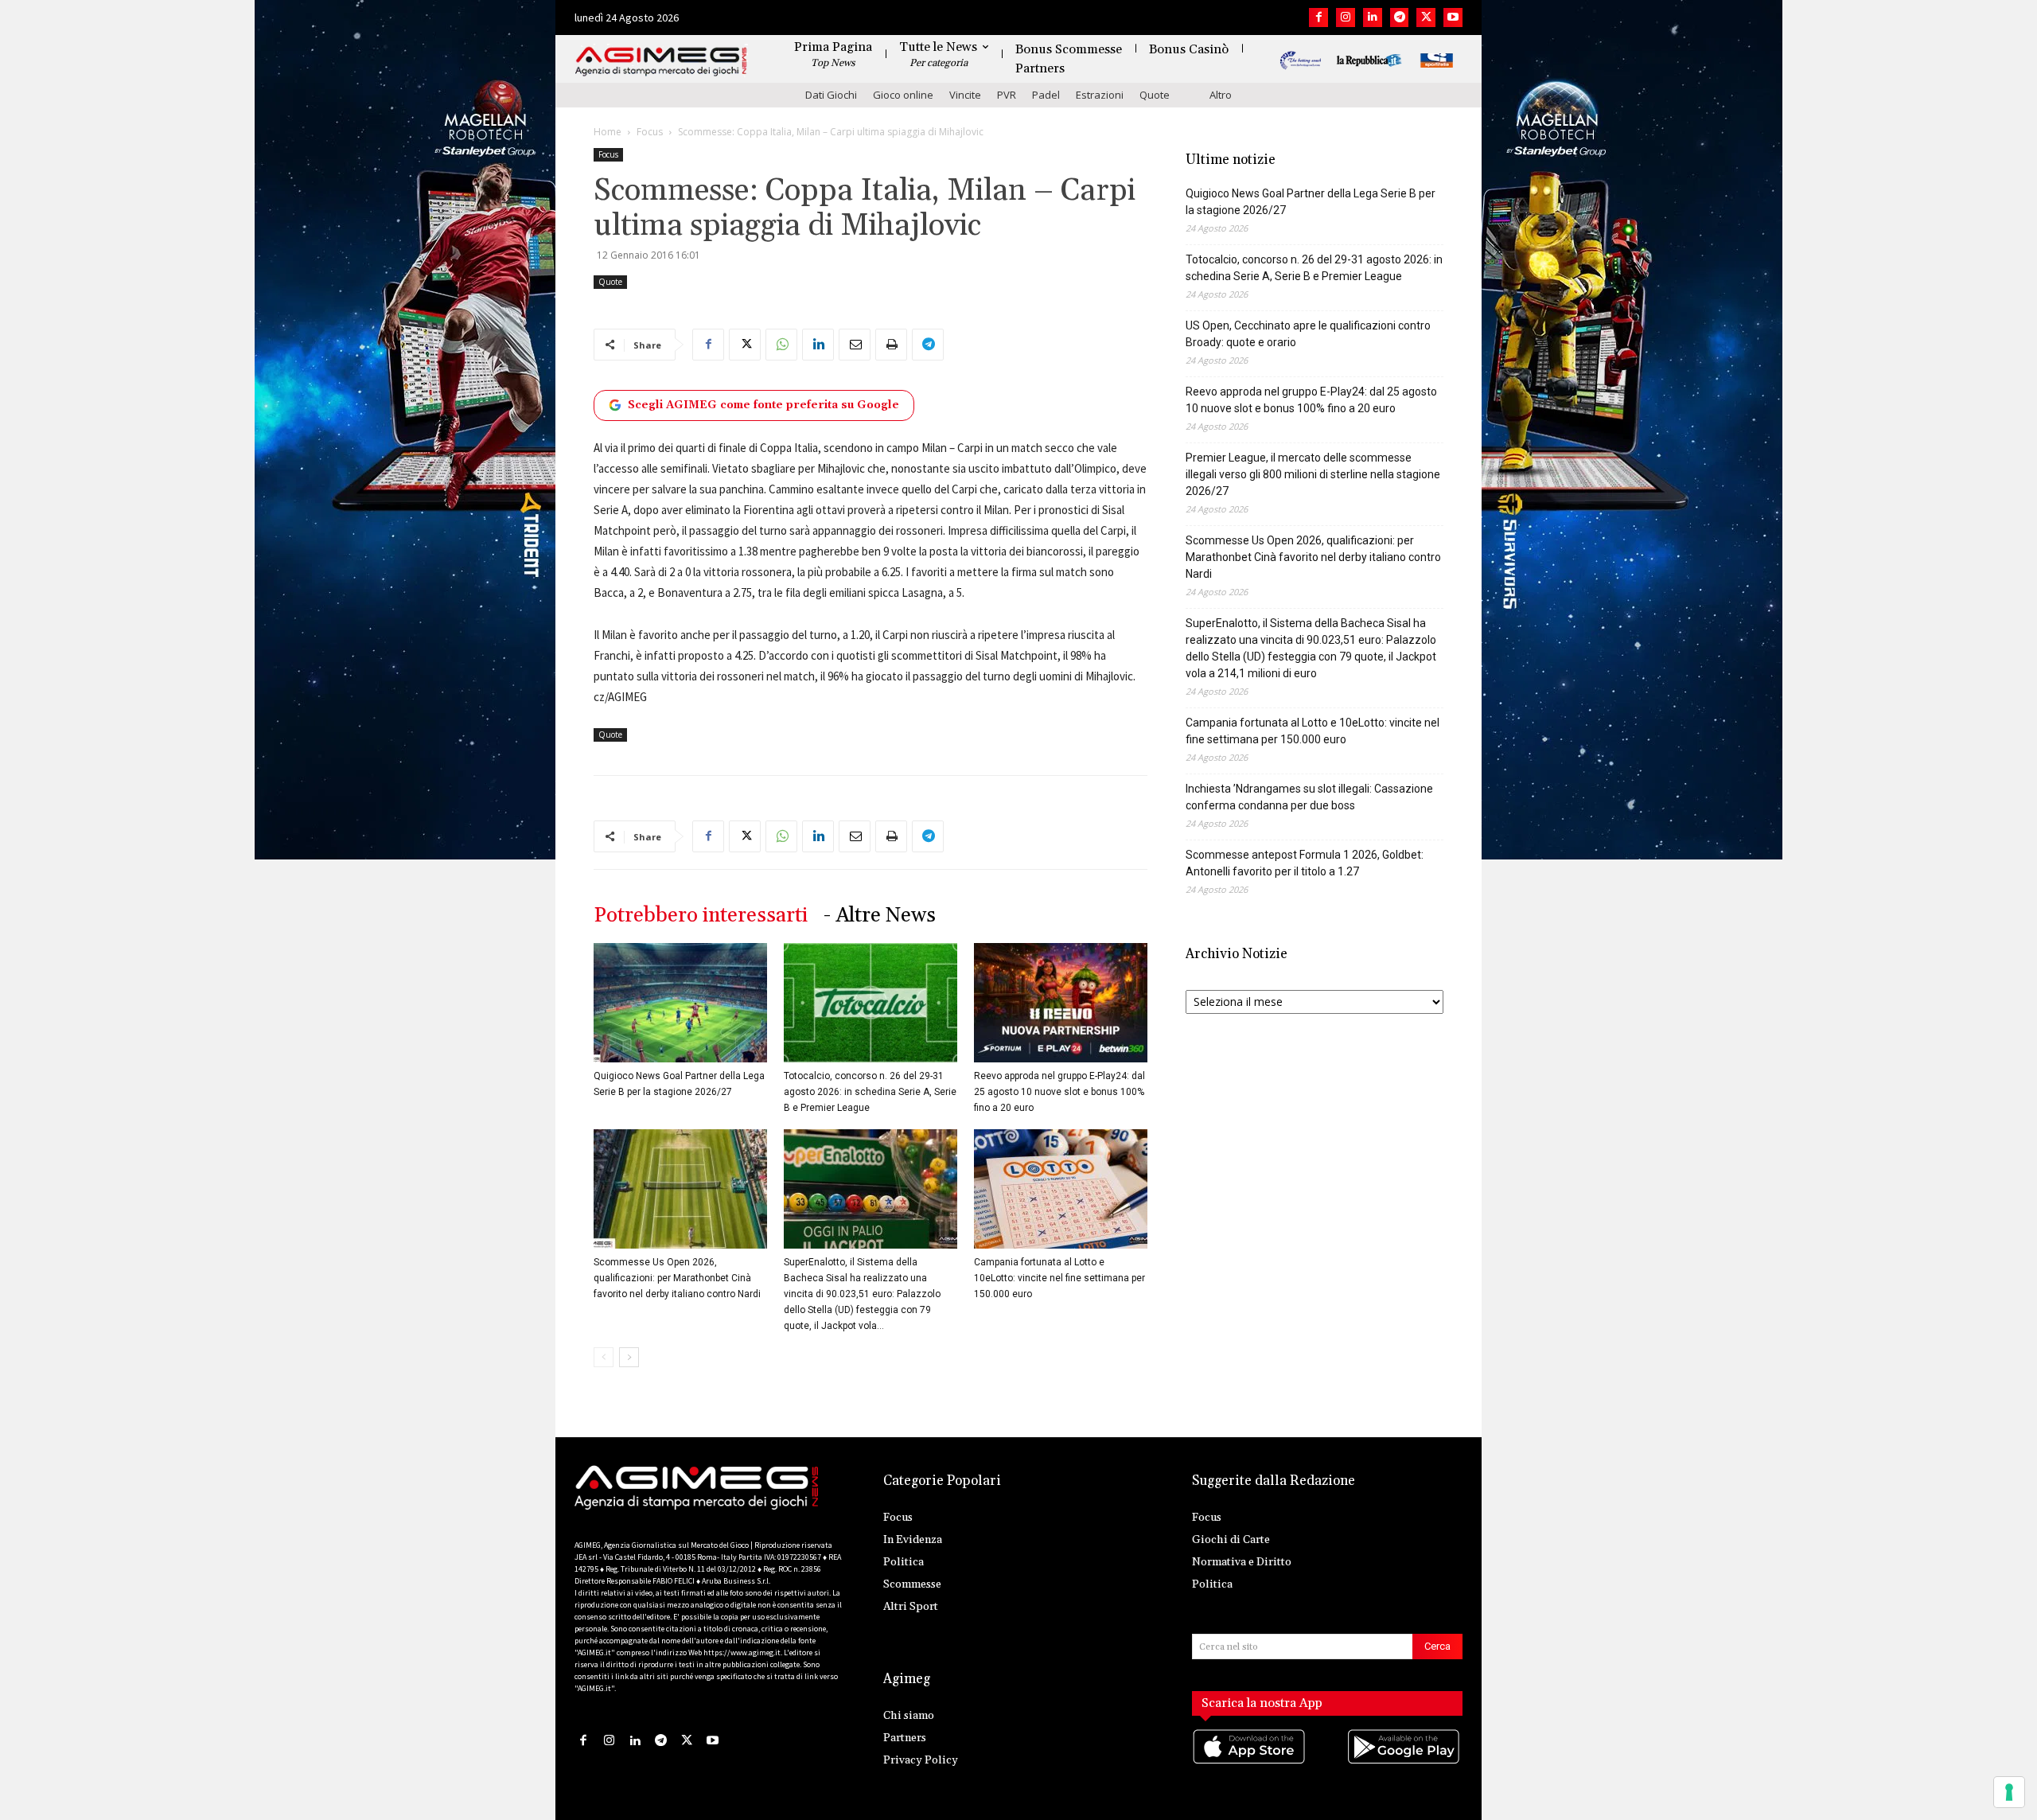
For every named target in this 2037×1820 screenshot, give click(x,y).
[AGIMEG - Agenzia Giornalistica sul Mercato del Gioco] (661, 62)
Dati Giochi (831, 95)
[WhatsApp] (781, 345)
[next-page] (629, 1357)
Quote (1155, 95)
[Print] (891, 345)
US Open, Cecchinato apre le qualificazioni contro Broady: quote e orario (1308, 334)
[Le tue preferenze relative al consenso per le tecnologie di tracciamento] (2009, 1792)
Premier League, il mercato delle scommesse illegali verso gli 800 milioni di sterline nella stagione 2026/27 (1313, 474)
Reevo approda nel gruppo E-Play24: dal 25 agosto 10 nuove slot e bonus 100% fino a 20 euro (1059, 1092)
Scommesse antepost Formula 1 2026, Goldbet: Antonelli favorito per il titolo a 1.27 (1305, 863)
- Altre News (880, 916)
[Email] (855, 345)
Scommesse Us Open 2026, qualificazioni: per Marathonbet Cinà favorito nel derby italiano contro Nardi (677, 1278)
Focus (650, 132)
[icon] (1250, 1762)
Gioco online (903, 95)
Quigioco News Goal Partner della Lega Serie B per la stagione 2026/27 (1311, 202)
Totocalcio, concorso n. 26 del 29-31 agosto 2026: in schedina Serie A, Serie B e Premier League (870, 1092)
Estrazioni (1100, 95)
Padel (1046, 95)
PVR (1007, 95)
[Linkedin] (1373, 18)
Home (608, 132)
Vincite (965, 95)
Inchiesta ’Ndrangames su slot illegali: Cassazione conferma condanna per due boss (1309, 797)
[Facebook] (1318, 18)
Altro (1221, 95)
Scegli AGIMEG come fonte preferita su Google (763, 405)
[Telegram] (1400, 18)
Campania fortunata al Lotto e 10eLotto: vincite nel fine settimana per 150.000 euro (1059, 1278)
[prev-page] (604, 1357)
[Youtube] (1453, 18)
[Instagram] (1346, 18)
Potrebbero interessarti (701, 916)
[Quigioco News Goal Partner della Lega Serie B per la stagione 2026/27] (680, 1003)
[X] (1426, 18)
